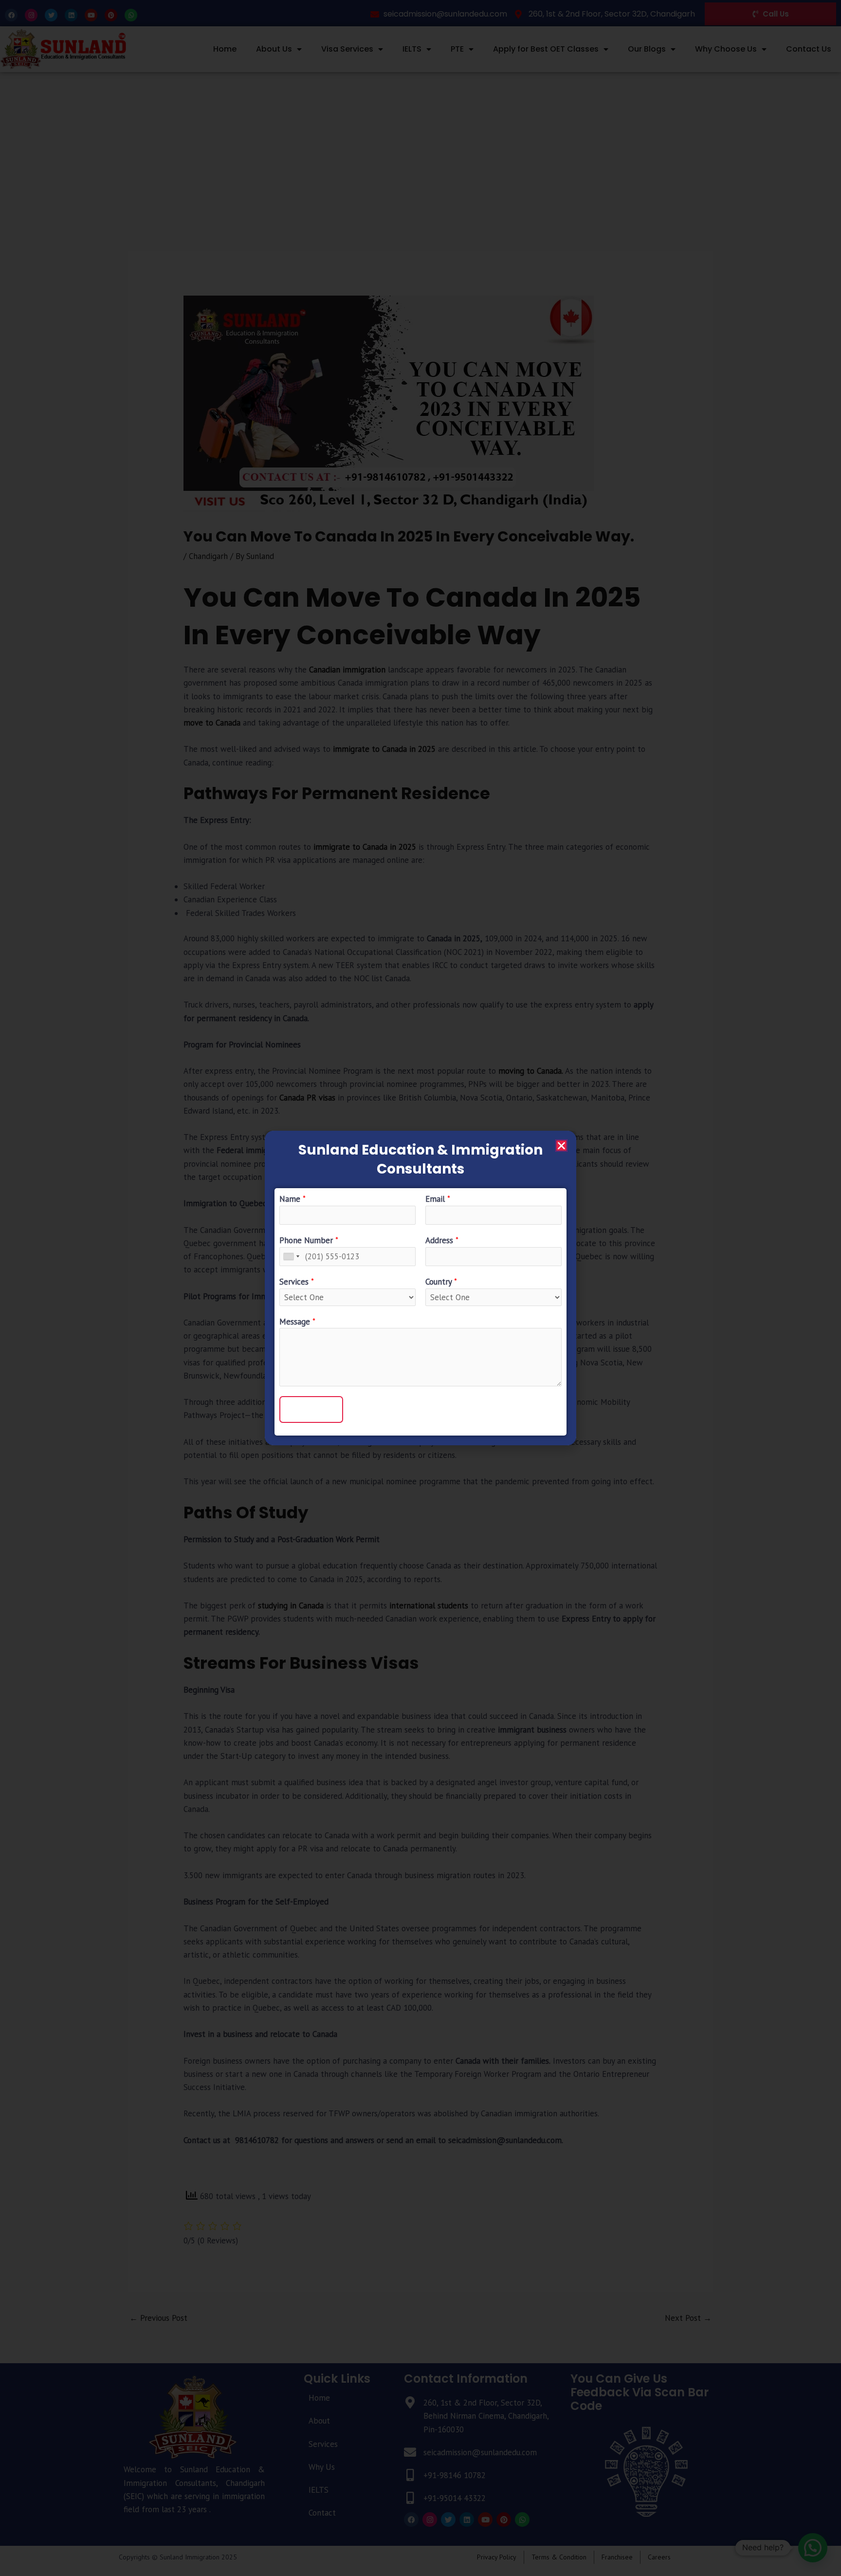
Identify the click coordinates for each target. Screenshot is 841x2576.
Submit (311, 1409)
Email (438, 1199)
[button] (561, 1146)
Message (297, 1322)
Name (293, 1199)
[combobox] (291, 1257)
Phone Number (309, 1240)
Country (441, 1282)
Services (297, 1282)
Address (442, 1240)
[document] (420, 1288)
